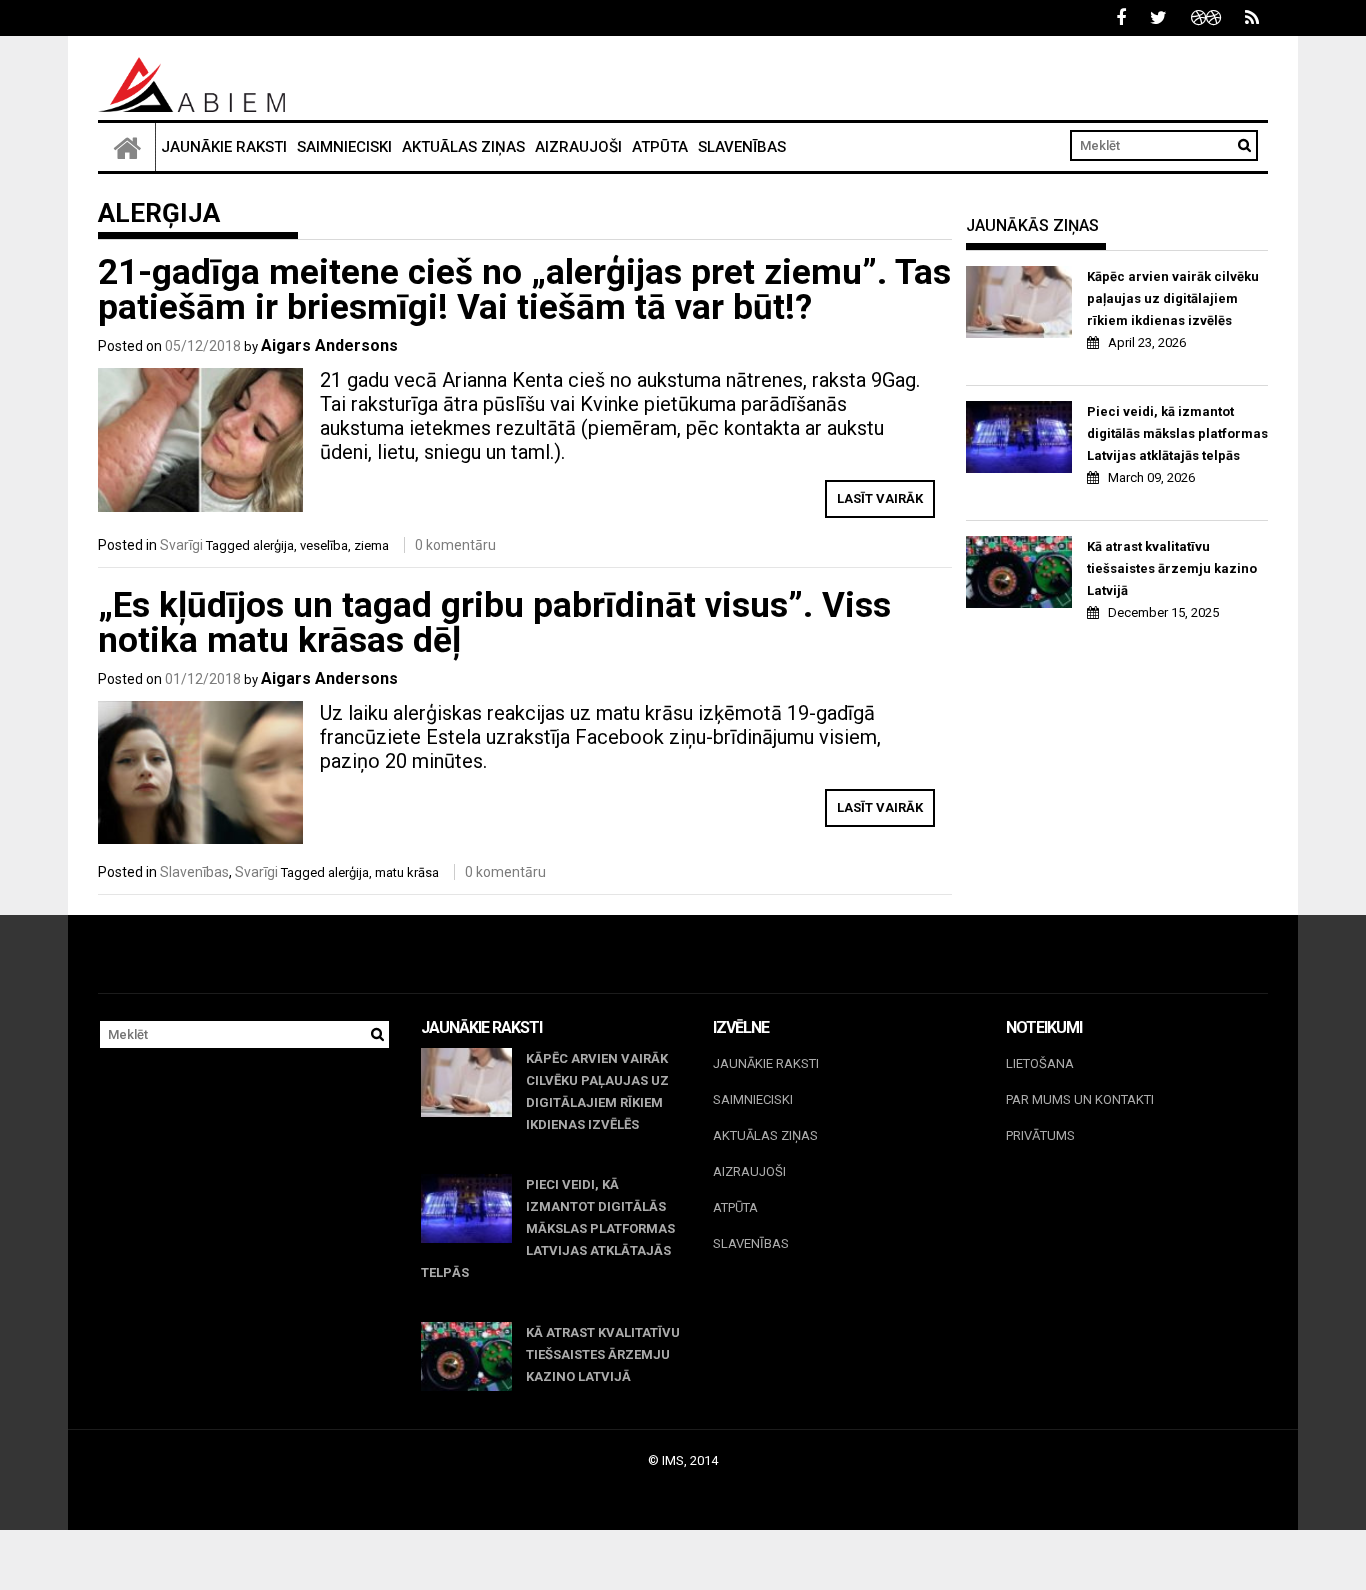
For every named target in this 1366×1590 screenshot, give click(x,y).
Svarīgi (181, 545)
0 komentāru (455, 545)
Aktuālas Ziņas (463, 147)
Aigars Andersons (329, 345)
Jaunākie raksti (224, 147)
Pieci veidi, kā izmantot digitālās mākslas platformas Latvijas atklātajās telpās (1177, 433)
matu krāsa (407, 872)
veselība (324, 545)
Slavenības (742, 147)
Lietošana (1040, 1063)
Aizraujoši (578, 147)
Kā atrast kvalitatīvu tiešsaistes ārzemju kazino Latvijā (1172, 568)
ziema (371, 545)
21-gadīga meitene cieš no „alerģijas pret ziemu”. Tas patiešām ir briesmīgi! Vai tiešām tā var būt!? (524, 290)
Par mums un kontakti (1080, 1099)
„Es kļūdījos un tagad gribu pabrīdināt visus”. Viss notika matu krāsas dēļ (494, 623)
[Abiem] (127, 147)
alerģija (273, 545)
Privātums (1040, 1135)
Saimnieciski (344, 147)
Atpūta (660, 147)
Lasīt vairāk (880, 498)
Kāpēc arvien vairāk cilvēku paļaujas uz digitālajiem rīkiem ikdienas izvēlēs (1173, 298)
